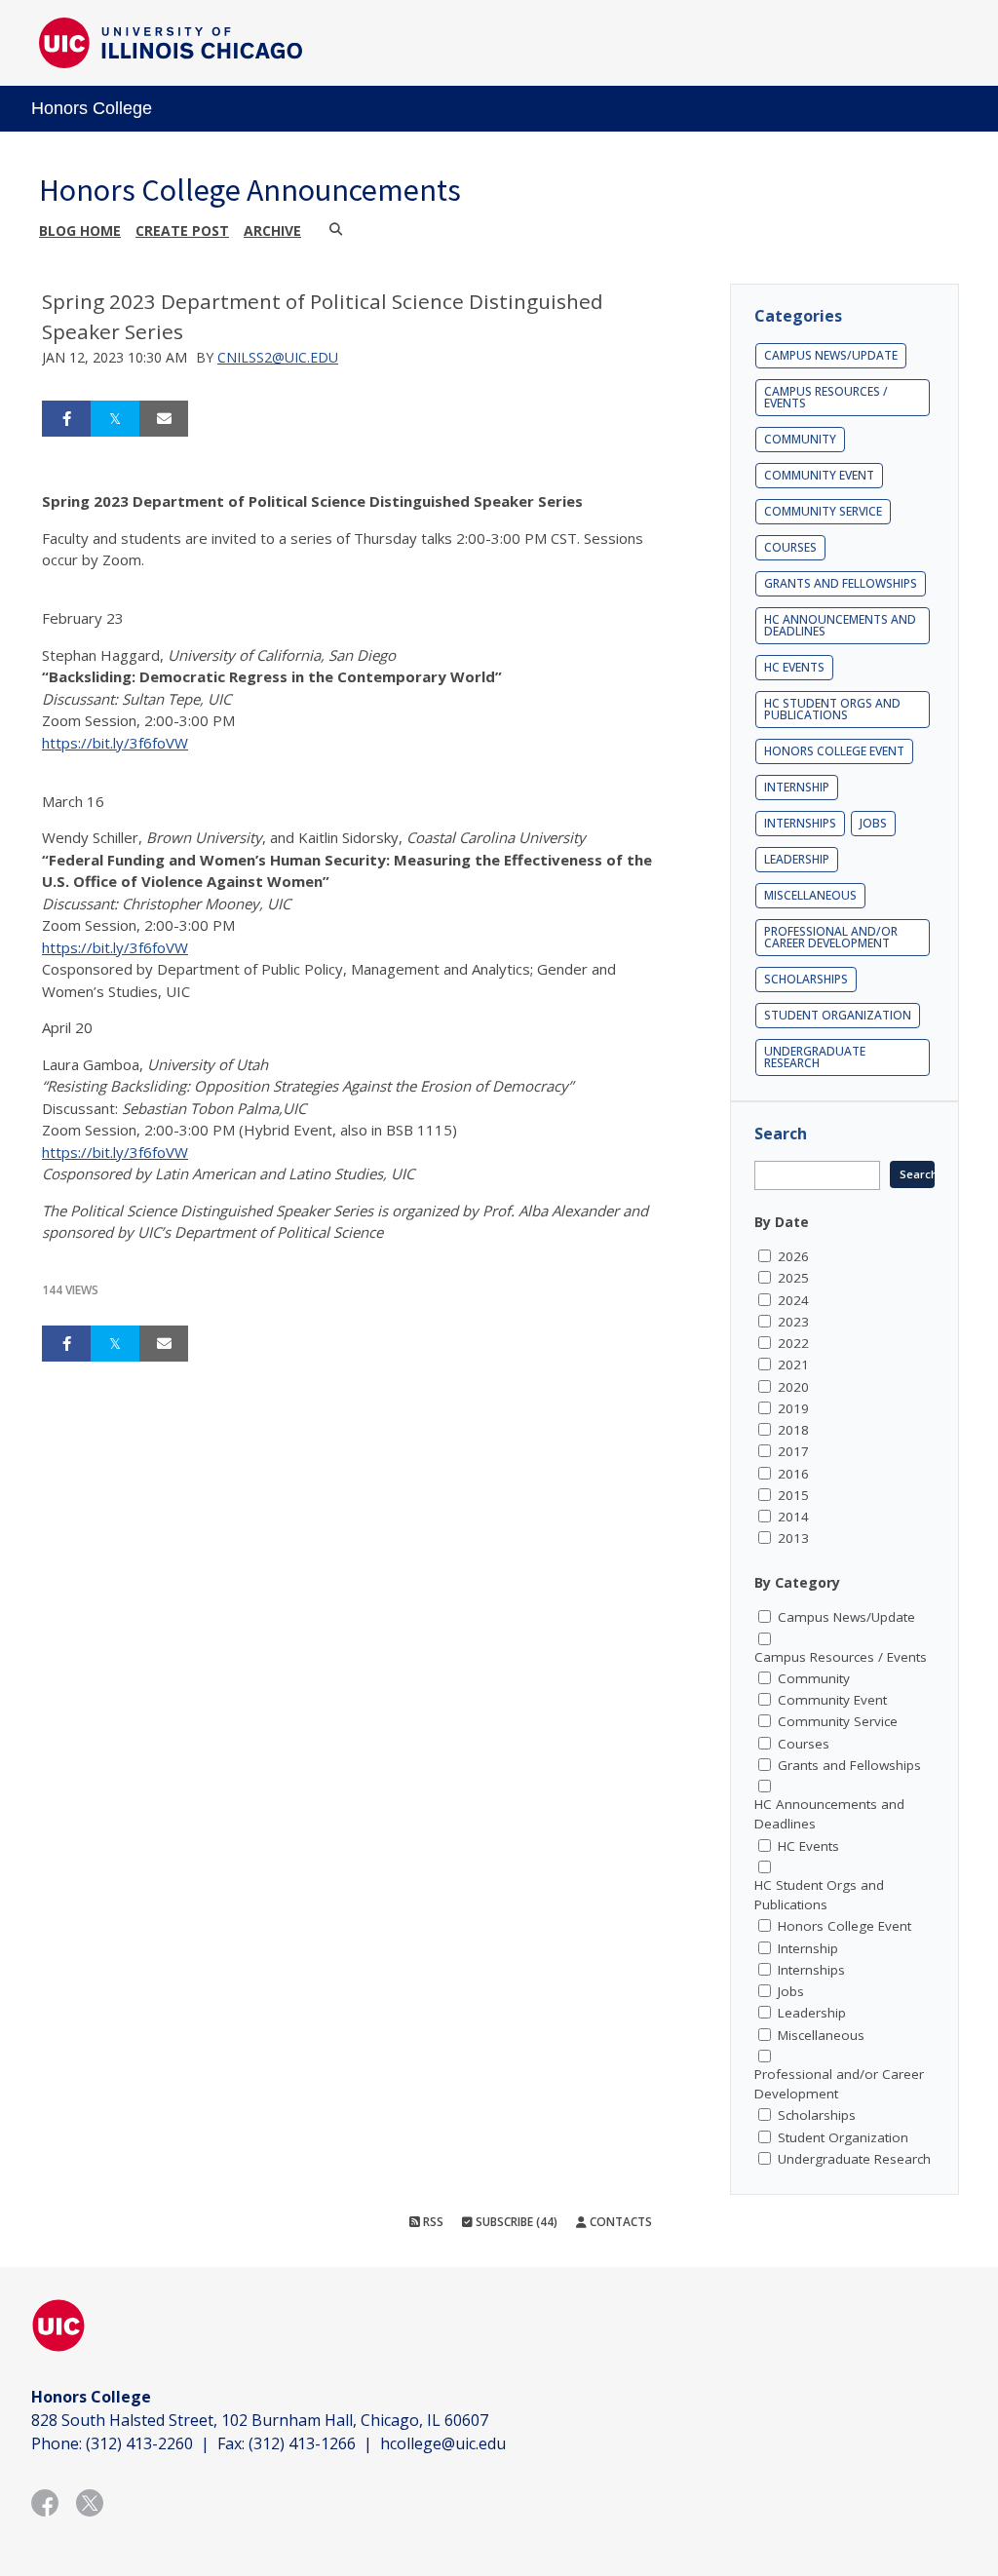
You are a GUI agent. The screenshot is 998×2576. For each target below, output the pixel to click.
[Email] (164, 419)
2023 (793, 1322)
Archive (272, 231)
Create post (182, 231)
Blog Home (80, 231)
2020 (793, 1387)
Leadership (797, 859)
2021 (793, 1365)
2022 (793, 1343)
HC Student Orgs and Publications (832, 709)
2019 (793, 1408)
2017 (793, 1451)
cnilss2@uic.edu (278, 357)
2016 (793, 1474)
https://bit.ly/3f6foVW (115, 743)
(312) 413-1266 (302, 2443)
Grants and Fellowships (841, 583)
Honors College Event (834, 751)
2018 (793, 1430)
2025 (793, 1278)
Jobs (873, 823)
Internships (800, 823)
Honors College (92, 108)
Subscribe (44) (515, 2222)
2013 (793, 1538)
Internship (797, 787)
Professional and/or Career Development (831, 937)
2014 (793, 1517)
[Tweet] (115, 419)
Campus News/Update (831, 355)
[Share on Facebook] (66, 419)
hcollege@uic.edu (443, 2443)
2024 (793, 1300)
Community (800, 439)
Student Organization (838, 1015)
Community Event (819, 475)
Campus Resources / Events (826, 397)
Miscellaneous (810, 895)
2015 (793, 1495)
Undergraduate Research (815, 1057)
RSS (432, 2222)
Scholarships (806, 979)
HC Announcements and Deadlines (840, 625)
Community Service (823, 511)
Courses (790, 547)
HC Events (794, 667)
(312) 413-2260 (139, 2443)
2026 (793, 1256)
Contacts (619, 2222)
